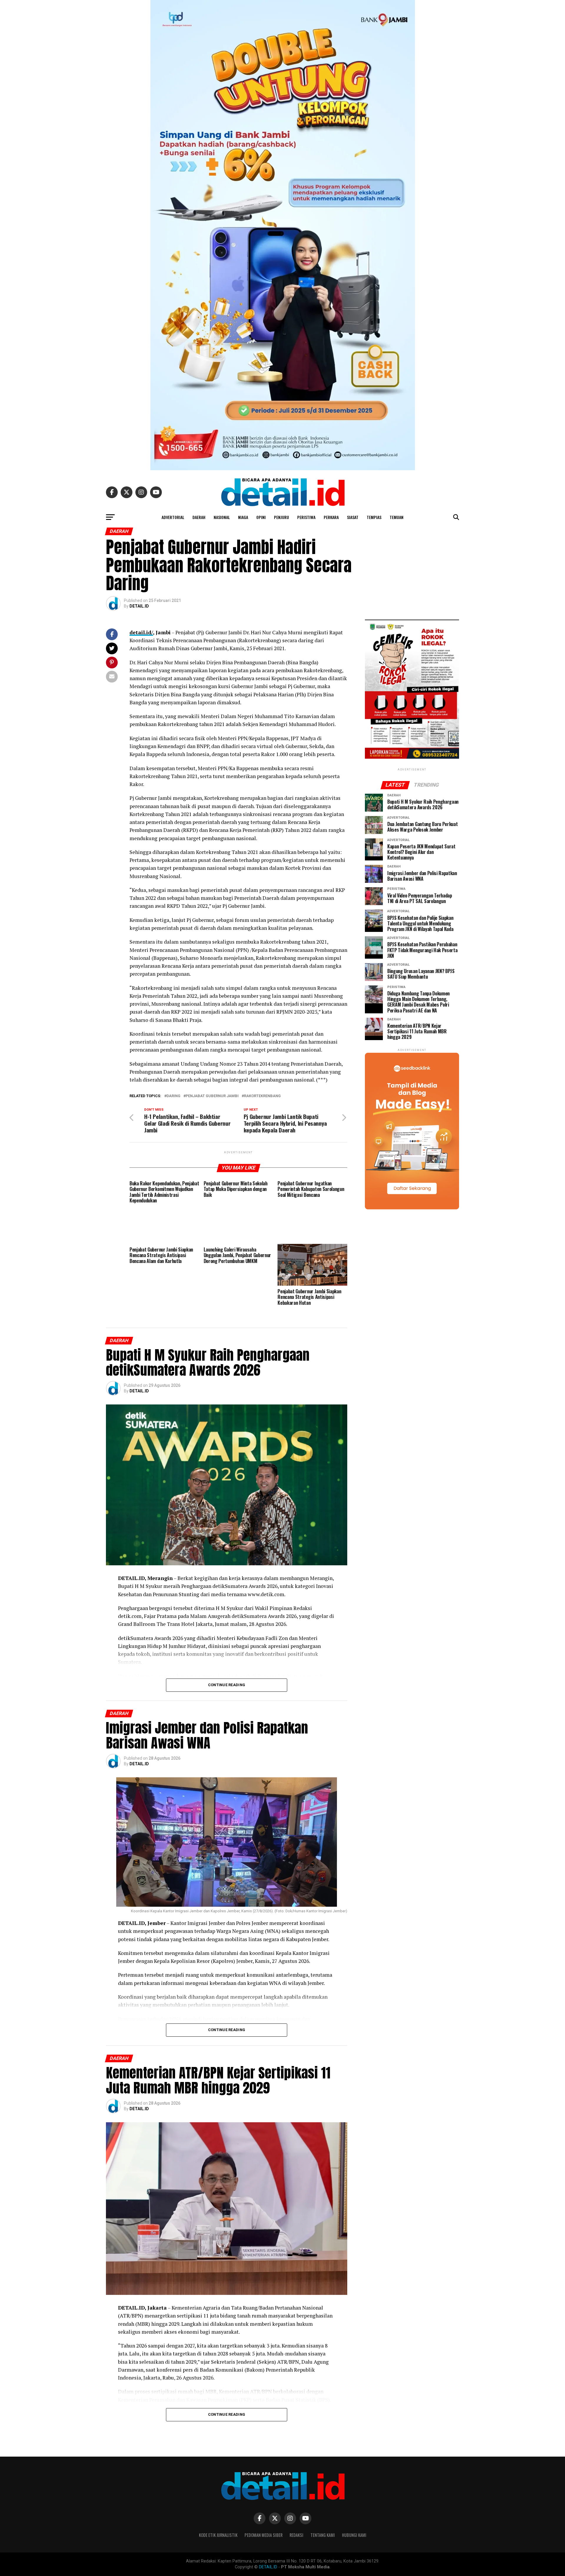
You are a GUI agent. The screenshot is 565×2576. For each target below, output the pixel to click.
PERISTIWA (306, 517)
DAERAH (199, 517)
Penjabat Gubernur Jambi (212, 1096)
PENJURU (281, 517)
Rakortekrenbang (262, 1096)
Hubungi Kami (354, 2535)
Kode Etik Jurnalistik (218, 2535)
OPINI (261, 517)
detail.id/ (141, 632)
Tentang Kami (323, 2535)
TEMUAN (397, 517)
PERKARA (331, 517)
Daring (173, 1096)
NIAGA (243, 517)
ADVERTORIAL (173, 517)
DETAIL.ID (139, 606)
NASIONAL (222, 517)
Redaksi (296, 2535)
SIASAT (353, 517)
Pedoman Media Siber (264, 2535)
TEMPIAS (374, 517)
